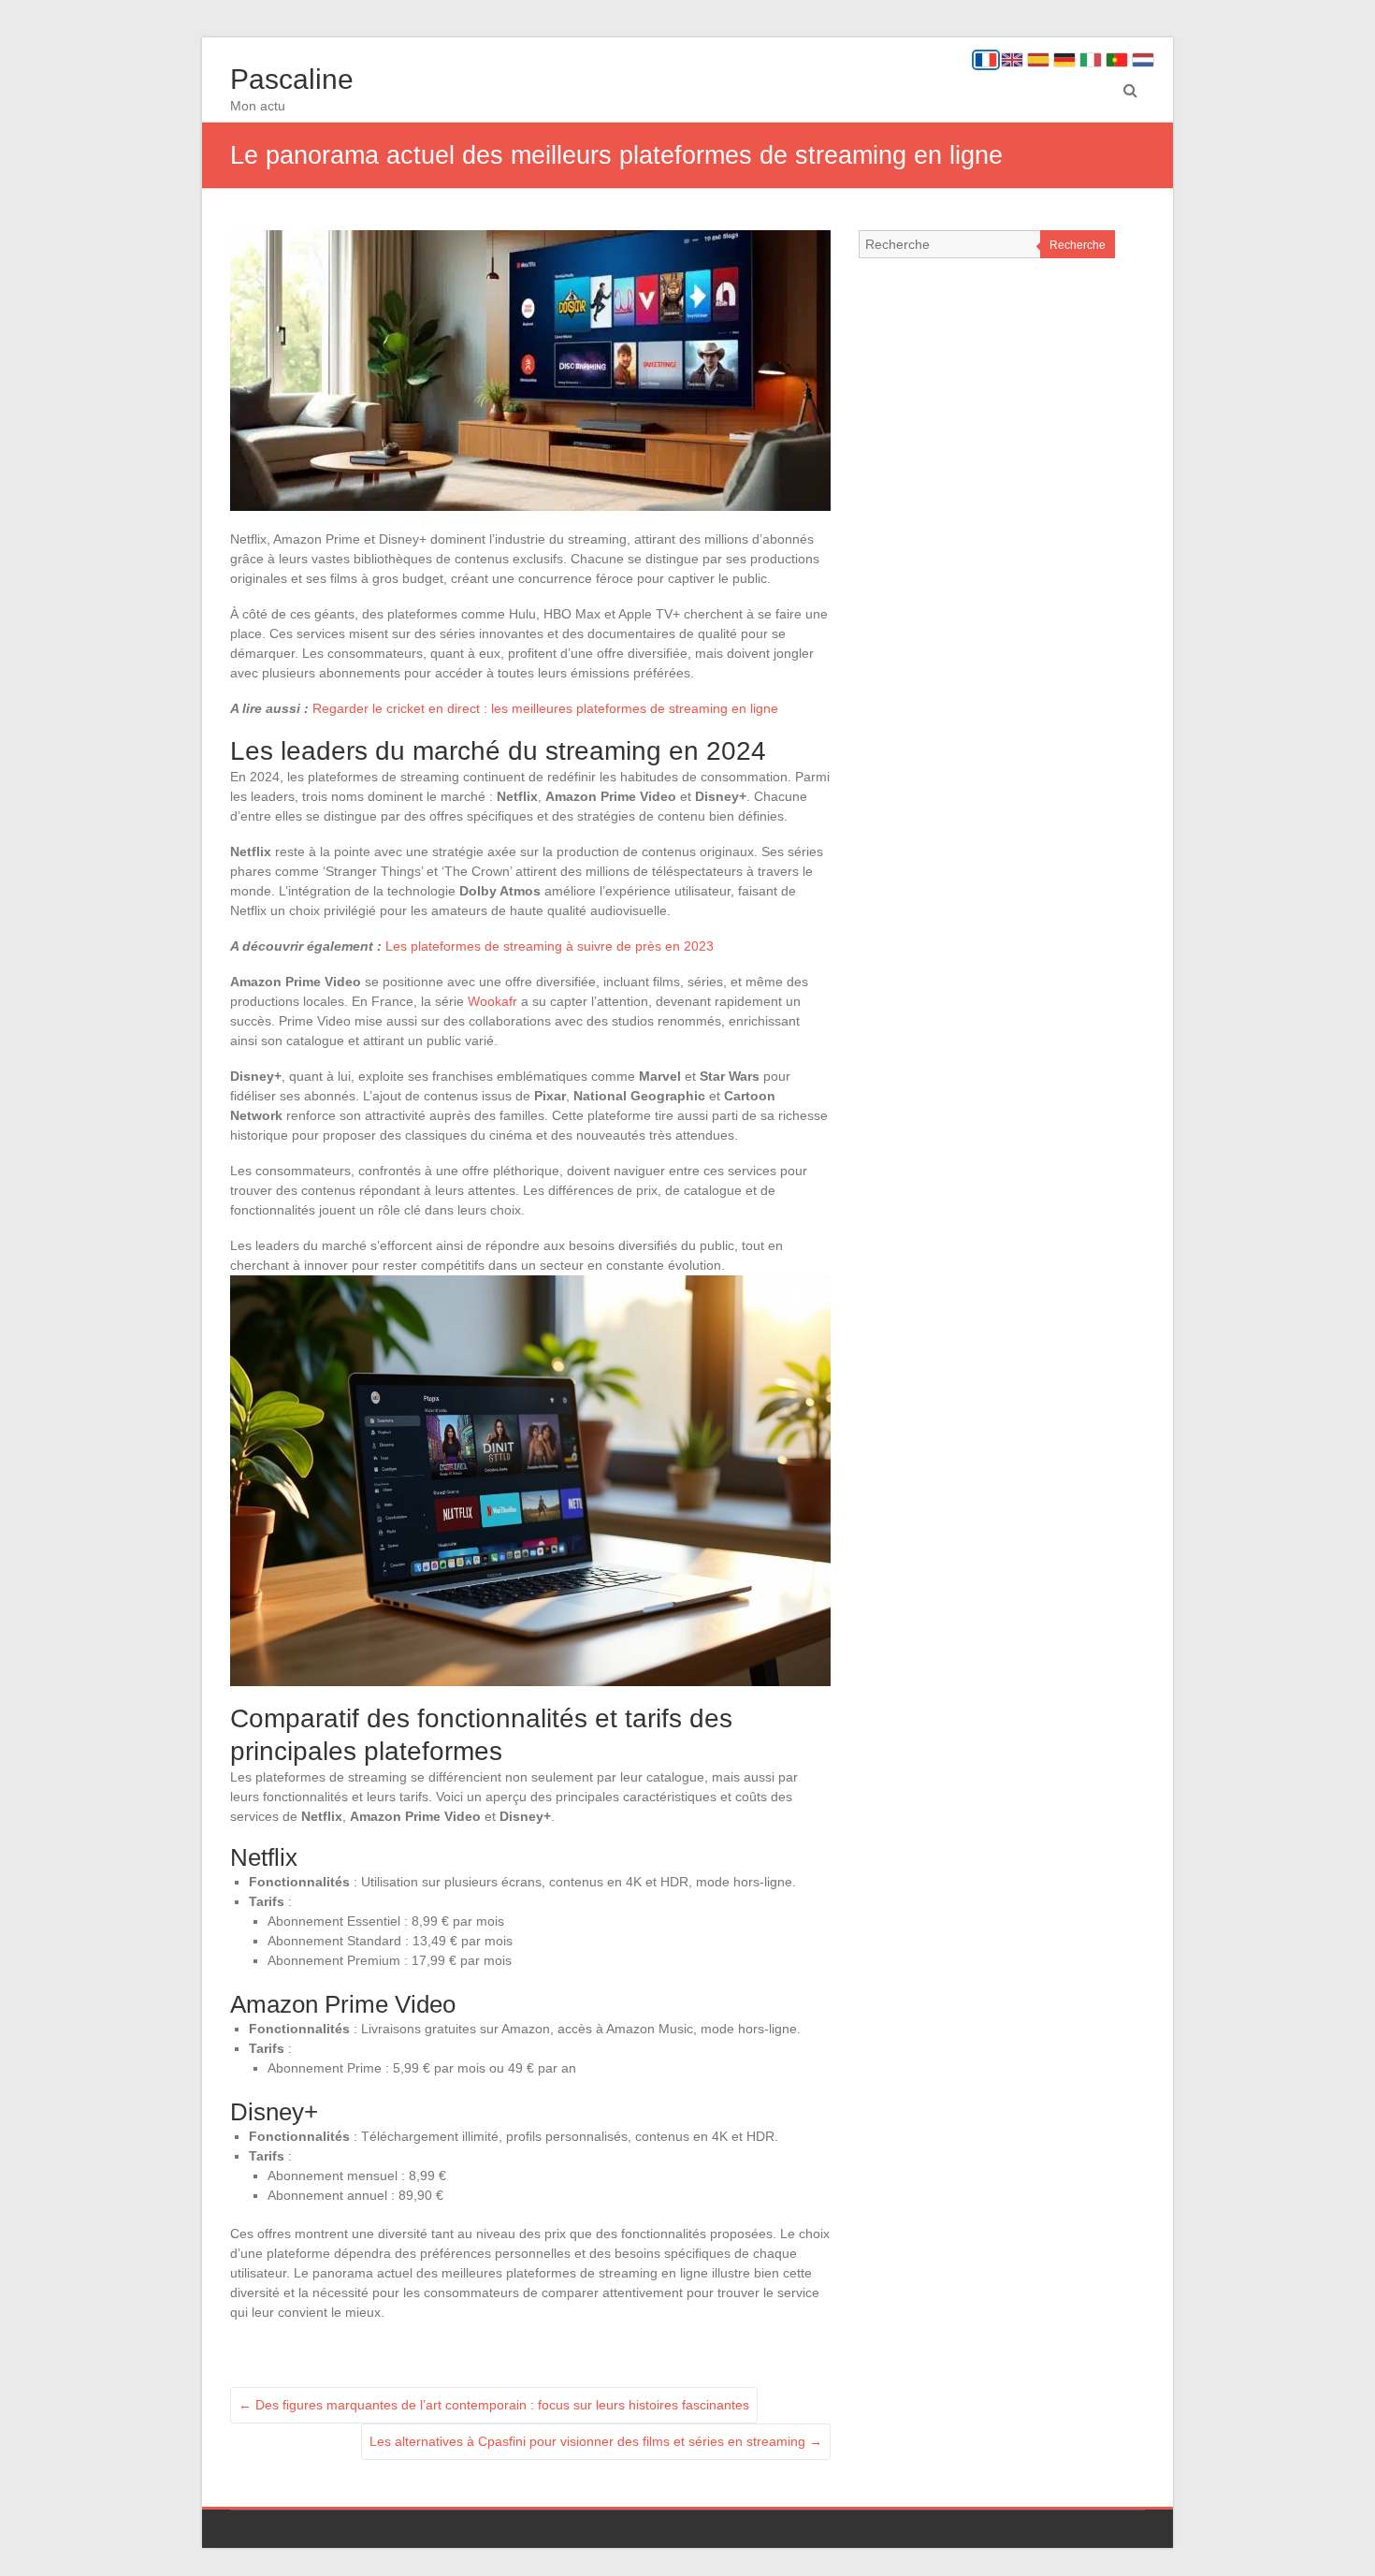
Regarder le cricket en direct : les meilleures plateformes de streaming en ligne (545, 708)
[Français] (986, 60)
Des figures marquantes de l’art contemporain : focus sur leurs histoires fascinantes (494, 2405)
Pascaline (292, 79)
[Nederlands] (1143, 60)
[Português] (1117, 60)
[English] (1012, 60)
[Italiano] (1091, 60)
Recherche (1078, 245)
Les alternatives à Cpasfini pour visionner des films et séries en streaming (596, 2441)
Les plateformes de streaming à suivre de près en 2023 (550, 946)
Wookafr (492, 1001)
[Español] (1038, 60)
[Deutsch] (1064, 60)
